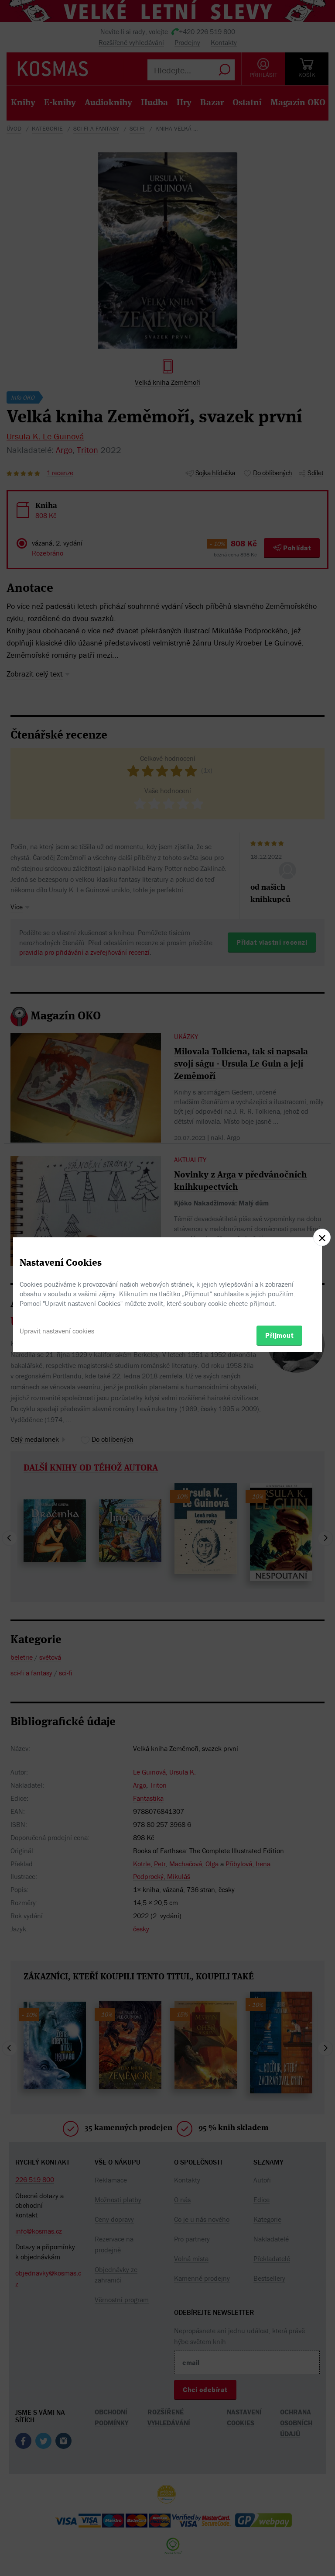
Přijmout (279, 1335)
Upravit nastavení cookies (57, 1331)
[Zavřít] (322, 1237)
